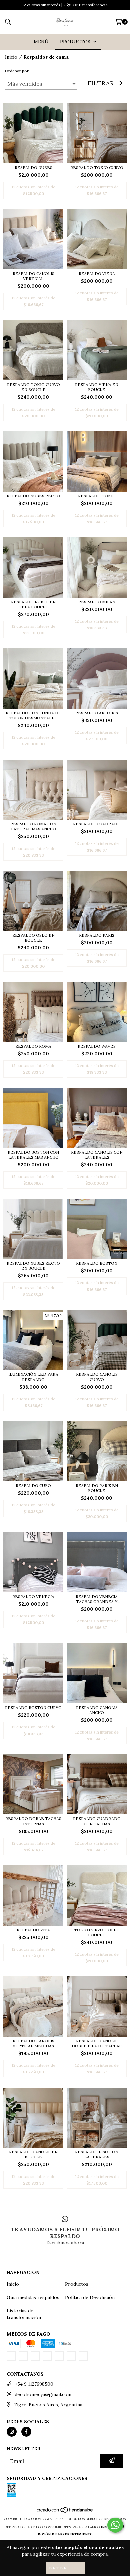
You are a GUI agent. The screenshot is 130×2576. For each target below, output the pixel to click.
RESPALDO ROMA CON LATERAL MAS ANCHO (33, 826)
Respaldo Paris (97, 935)
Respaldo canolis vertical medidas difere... (33, 2043)
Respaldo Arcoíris (97, 713)
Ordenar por (17, 71)
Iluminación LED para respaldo (33, 1377)
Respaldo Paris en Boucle (97, 1488)
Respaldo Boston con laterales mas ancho (33, 1155)
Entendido (65, 2568)
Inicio (11, 57)
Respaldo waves (97, 1046)
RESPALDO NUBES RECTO (33, 496)
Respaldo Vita (33, 1930)
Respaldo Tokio (97, 496)
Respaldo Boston (97, 1263)
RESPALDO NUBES (33, 167)
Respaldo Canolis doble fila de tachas (97, 2043)
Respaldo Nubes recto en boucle (33, 1266)
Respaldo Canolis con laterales (97, 1155)
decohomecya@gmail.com (43, 2407)
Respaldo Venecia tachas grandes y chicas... (97, 1599)
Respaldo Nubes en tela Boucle (33, 604)
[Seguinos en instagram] (12, 2444)
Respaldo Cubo (33, 1485)
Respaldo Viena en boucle (97, 387)
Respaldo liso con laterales (97, 2154)
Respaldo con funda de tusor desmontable (33, 715)
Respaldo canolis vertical (33, 276)
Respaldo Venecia (33, 1596)
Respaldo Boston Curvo (33, 1708)
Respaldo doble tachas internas (33, 1821)
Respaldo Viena (97, 274)
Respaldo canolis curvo (97, 1377)
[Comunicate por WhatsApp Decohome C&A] (115, 2525)
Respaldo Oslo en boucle (33, 938)
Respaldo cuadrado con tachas (97, 1821)
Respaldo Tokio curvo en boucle (33, 387)
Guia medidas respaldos (33, 2297)
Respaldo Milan (97, 602)
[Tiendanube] (65, 2525)
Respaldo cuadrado (97, 824)
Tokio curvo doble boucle (97, 1932)
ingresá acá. (113, 2540)
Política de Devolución (90, 2297)
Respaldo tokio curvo (97, 167)
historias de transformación (24, 2314)
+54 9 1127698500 (34, 2396)
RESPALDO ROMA (33, 1046)
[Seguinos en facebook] (26, 2444)
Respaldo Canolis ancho (97, 1710)
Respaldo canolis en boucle (33, 2154)
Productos (77, 2284)
